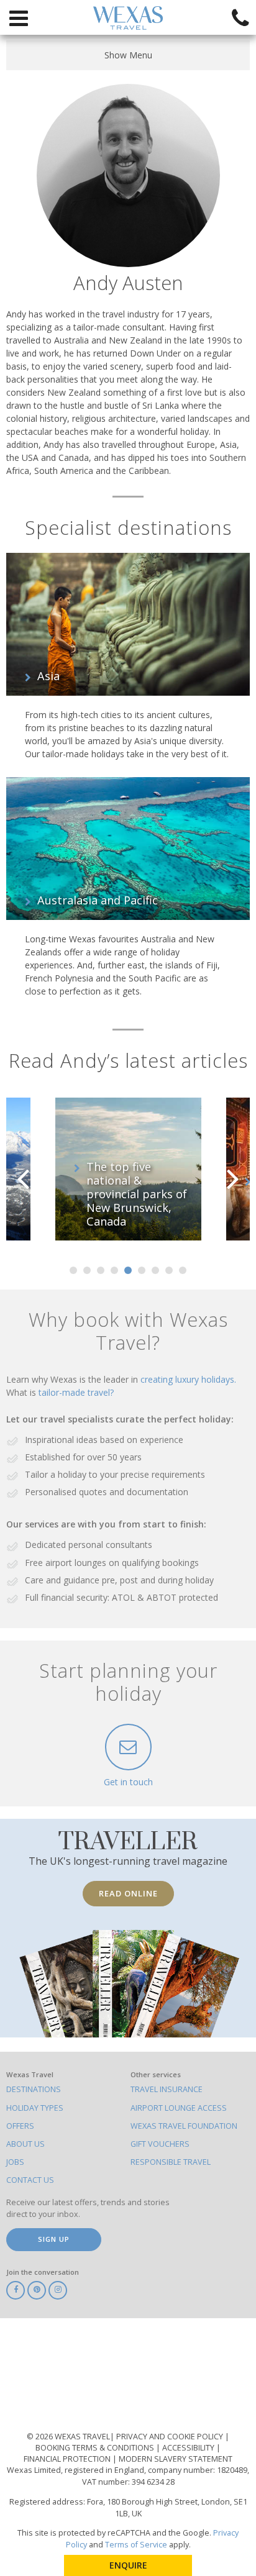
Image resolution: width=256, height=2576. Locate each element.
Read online (128, 1893)
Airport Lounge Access (179, 2108)
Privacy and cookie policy (171, 2437)
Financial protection (68, 2459)
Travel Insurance (167, 2089)
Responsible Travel (171, 2162)
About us (25, 2144)
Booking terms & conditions (96, 2448)
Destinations (34, 2089)
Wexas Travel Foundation (184, 2126)
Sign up (54, 2239)
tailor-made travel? (76, 1392)
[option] (128, 1169)
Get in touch (128, 1782)
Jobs (15, 2162)
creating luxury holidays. (188, 1379)
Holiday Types (35, 2108)
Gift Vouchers (160, 2144)
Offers (20, 2126)
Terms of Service (136, 2545)
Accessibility (189, 2448)
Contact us (30, 2180)
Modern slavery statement (176, 2459)
